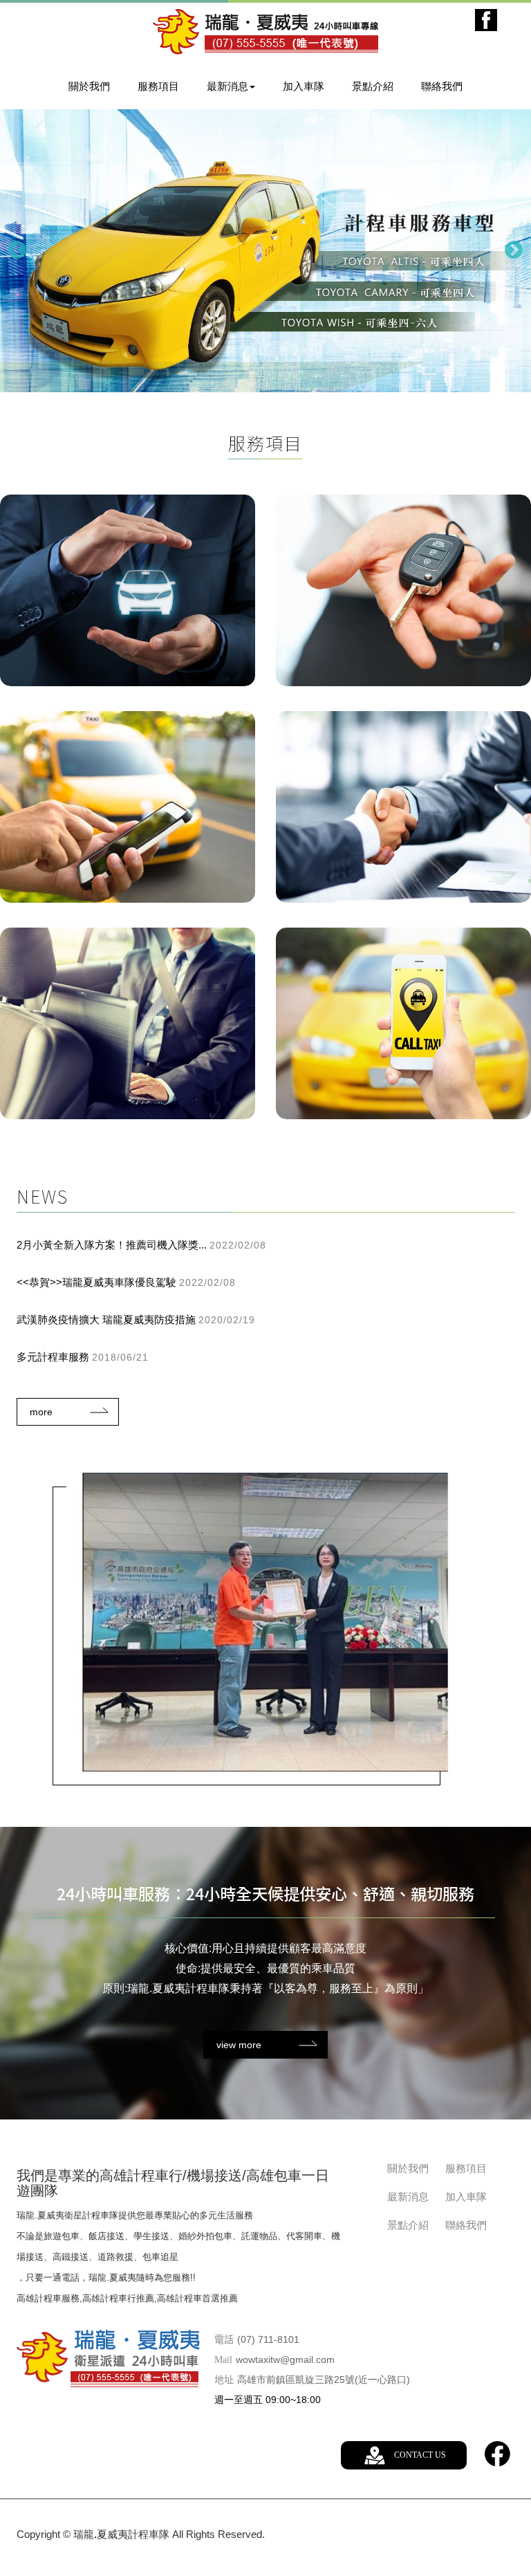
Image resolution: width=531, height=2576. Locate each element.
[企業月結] (128, 1023)
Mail (223, 2360)
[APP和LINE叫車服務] (403, 1023)
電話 (224, 2340)
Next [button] (514, 250)
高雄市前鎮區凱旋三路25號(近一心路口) (324, 2380)
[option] (265, 251)
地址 (224, 2380)
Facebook (486, 20)
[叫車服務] (128, 807)
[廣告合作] (403, 807)
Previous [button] (17, 250)
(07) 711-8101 (268, 2339)
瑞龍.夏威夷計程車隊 (265, 32)
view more (239, 2045)
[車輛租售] (403, 590)
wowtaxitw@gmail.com (285, 2359)
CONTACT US (420, 2455)
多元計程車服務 (83, 1357)
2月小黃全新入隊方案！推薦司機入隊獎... (141, 1245)
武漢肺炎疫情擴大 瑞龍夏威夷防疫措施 (136, 1319)
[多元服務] (128, 590)
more (41, 1412)
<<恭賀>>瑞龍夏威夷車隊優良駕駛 (126, 1282)
